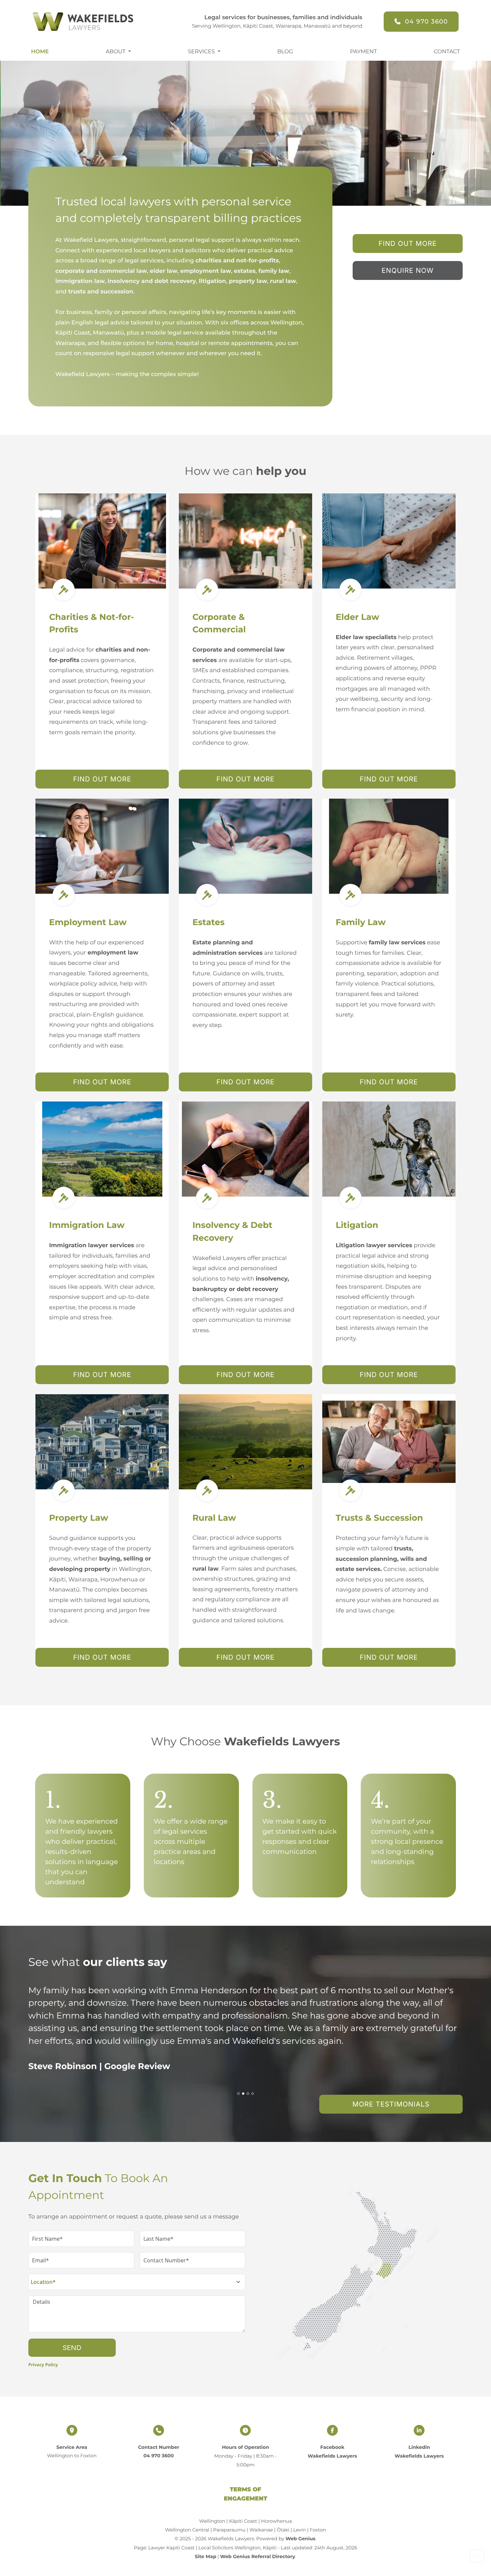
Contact (447, 52)
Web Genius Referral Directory (257, 2556)
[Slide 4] (253, 2094)
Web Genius (301, 2539)
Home (40, 52)
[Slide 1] (238, 2094)
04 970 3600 (426, 22)
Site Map (205, 2556)
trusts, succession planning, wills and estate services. (381, 1559)
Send (72, 2348)
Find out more (102, 779)
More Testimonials (391, 2104)
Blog (285, 52)
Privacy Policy (43, 2365)
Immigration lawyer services (91, 1246)
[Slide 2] (243, 2094)
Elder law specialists (367, 637)
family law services (397, 943)
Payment (363, 52)
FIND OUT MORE (408, 244)
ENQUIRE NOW (408, 270)
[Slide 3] (248, 2094)
